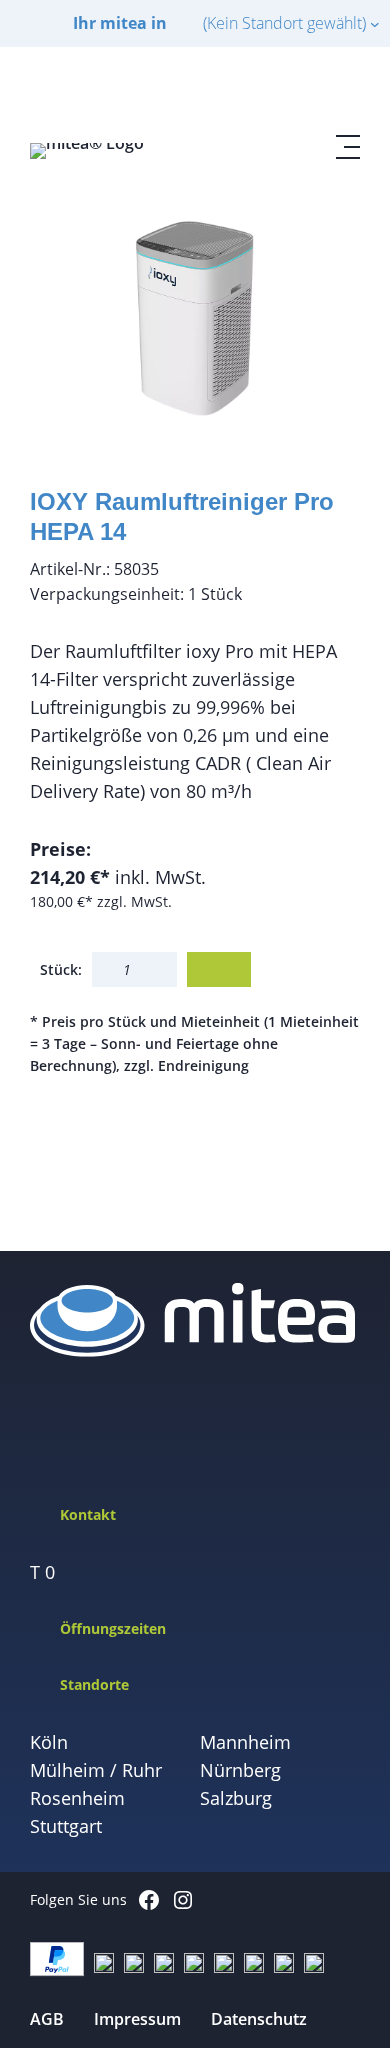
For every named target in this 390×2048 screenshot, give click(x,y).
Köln (49, 1742)
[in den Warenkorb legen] (219, 969)
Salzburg (236, 1798)
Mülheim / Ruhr (96, 1770)
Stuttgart (66, 1826)
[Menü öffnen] (348, 147)
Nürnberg (240, 1770)
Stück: (61, 969)
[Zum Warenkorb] (300, 91)
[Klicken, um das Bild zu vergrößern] (195, 319)
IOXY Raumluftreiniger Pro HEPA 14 (182, 516)
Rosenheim (77, 1798)
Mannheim (245, 1742)
